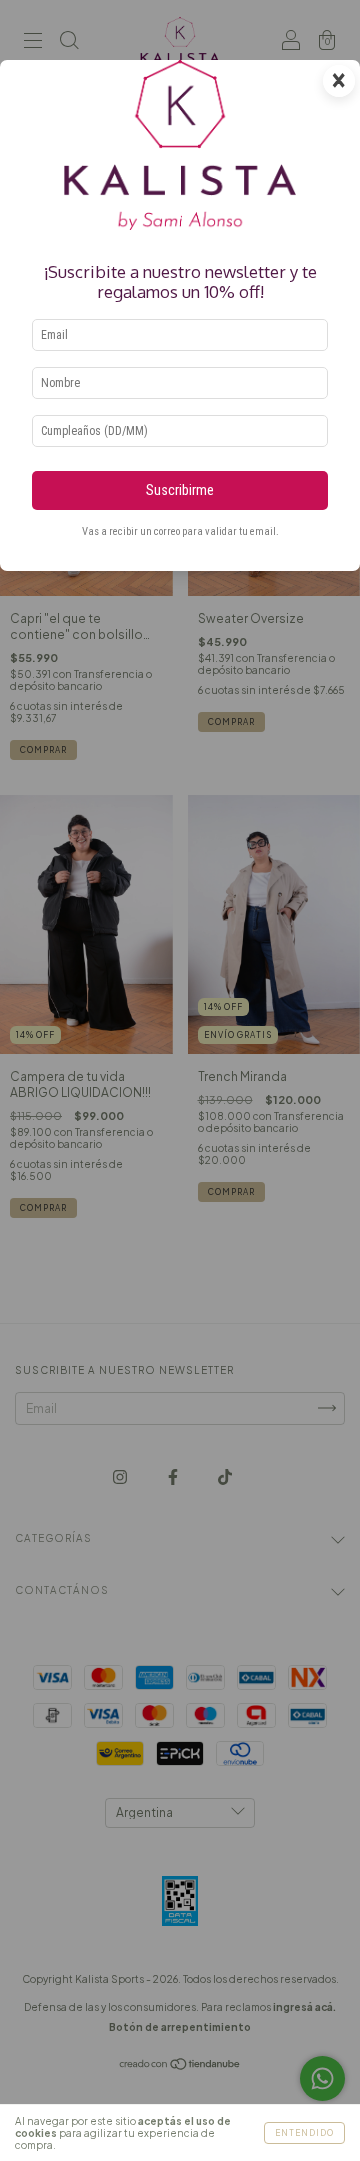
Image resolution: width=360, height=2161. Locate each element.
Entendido (304, 2133)
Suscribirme (180, 490)
